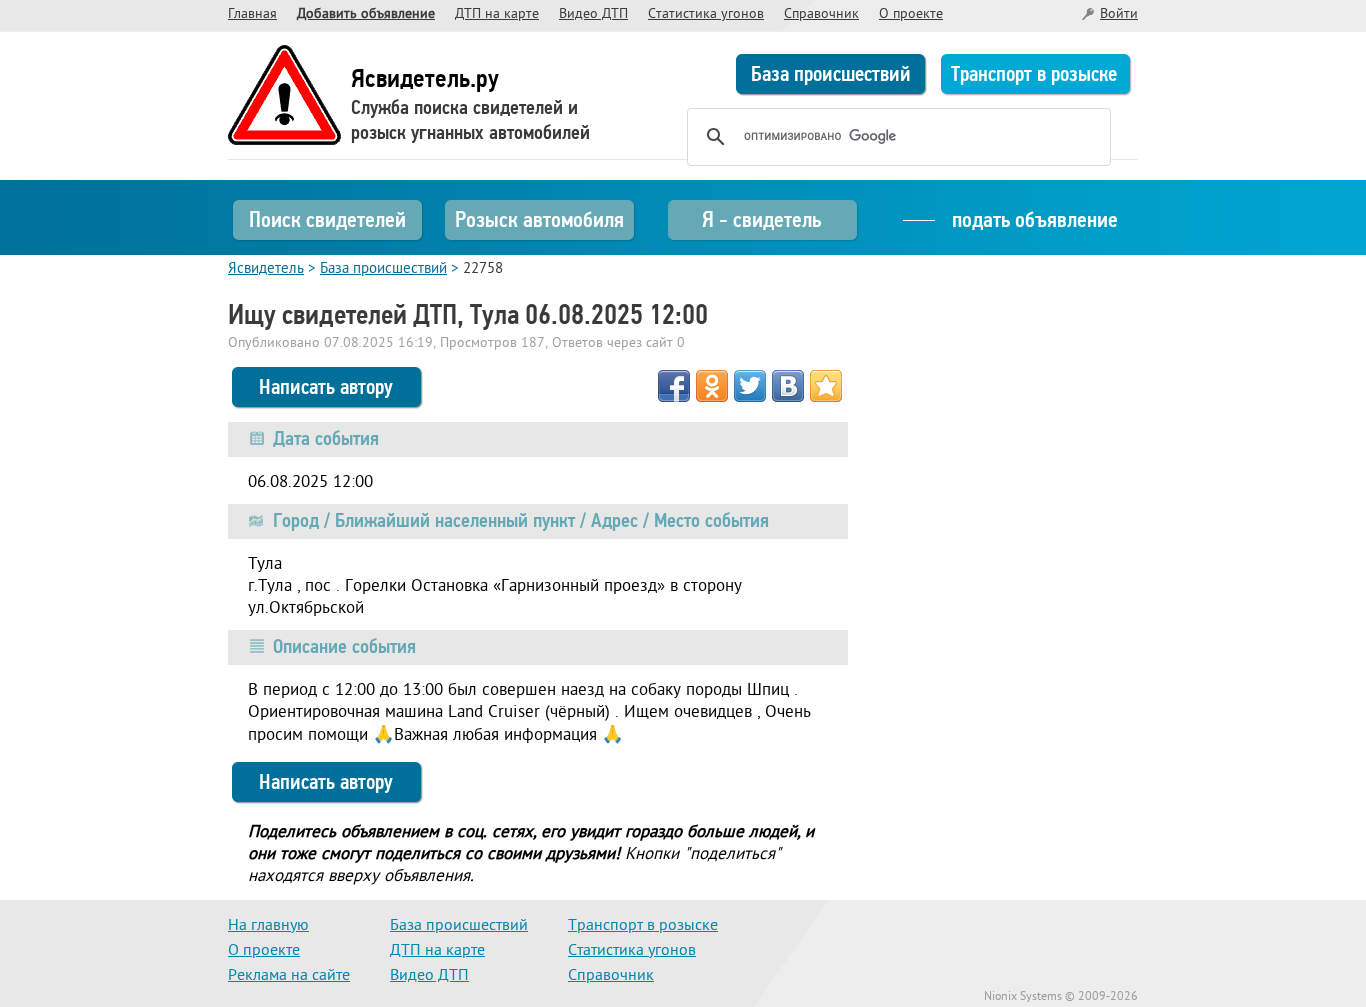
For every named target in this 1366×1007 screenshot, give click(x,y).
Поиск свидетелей (327, 219)
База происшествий (831, 74)
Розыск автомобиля (539, 219)
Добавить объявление (366, 14)
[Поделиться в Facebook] (674, 386)
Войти (1119, 14)
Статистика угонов (706, 14)
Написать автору (326, 387)
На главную (268, 926)
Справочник (821, 14)
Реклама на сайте (289, 976)
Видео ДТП (593, 14)
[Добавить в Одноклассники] (712, 386)
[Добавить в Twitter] (750, 386)
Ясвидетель (266, 269)
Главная (252, 14)
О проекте (911, 14)
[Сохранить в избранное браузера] (826, 386)
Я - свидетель (761, 219)
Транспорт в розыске (1034, 74)
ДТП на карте (497, 14)
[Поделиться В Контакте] (788, 386)
